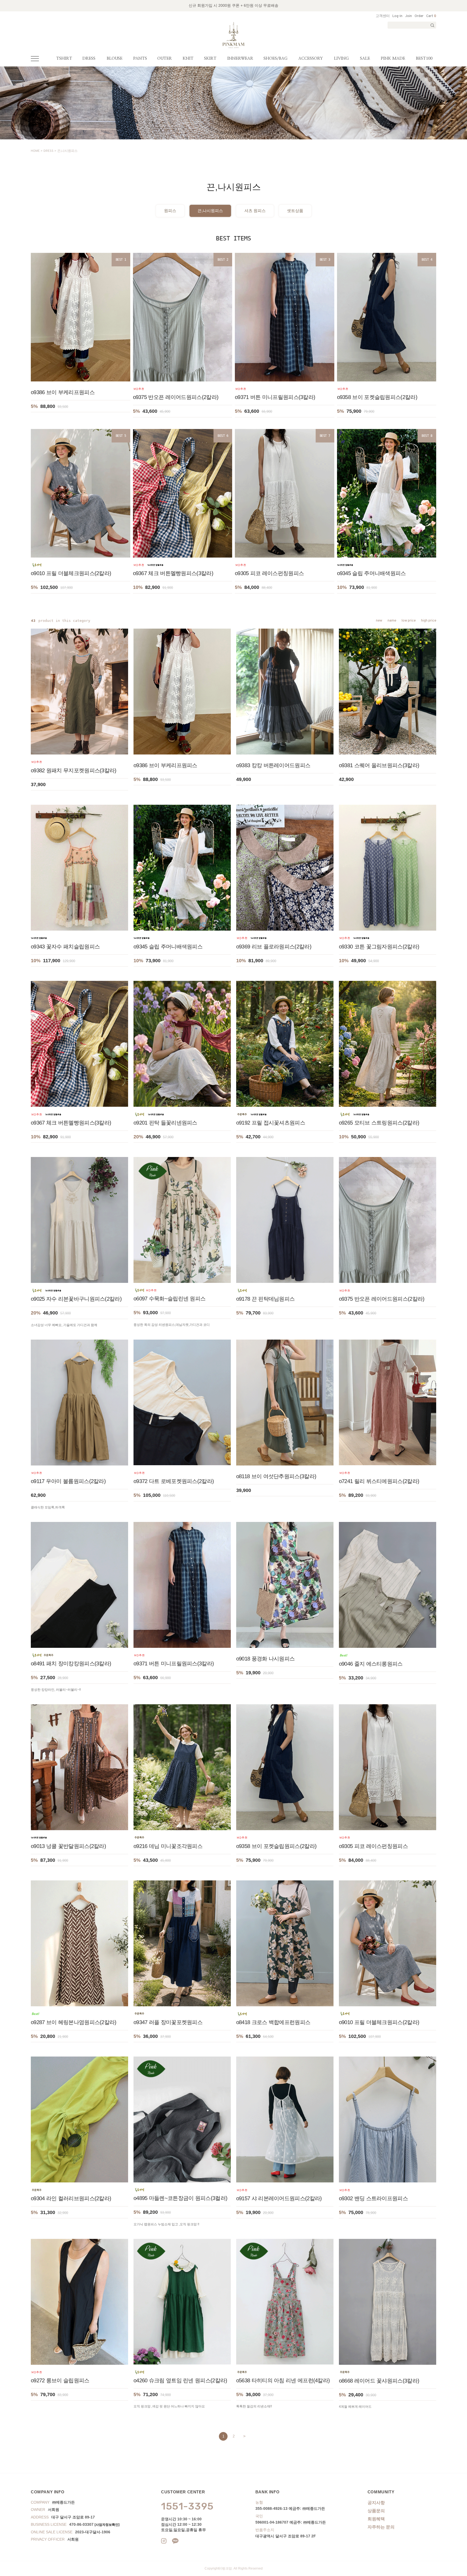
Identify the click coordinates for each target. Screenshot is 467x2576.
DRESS (89, 58)
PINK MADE (393, 58)
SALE (365, 58)
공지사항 (376, 2503)
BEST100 (424, 58)
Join (408, 16)
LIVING (341, 58)
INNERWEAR (240, 58)
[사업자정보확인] (107, 2525)
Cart (431, 16)
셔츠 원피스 (255, 211)
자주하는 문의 (381, 2527)
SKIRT (210, 58)
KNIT (188, 58)
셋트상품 (295, 211)
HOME (35, 151)
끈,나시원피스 (67, 151)
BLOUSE (115, 58)
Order (419, 16)
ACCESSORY (311, 58)
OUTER (165, 58)
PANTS (140, 58)
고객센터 (383, 16)
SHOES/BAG (276, 58)
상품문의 (376, 2511)
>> (244, 2436)
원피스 (170, 211)
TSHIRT (64, 58)
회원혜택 (376, 2519)
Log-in (397, 16)
